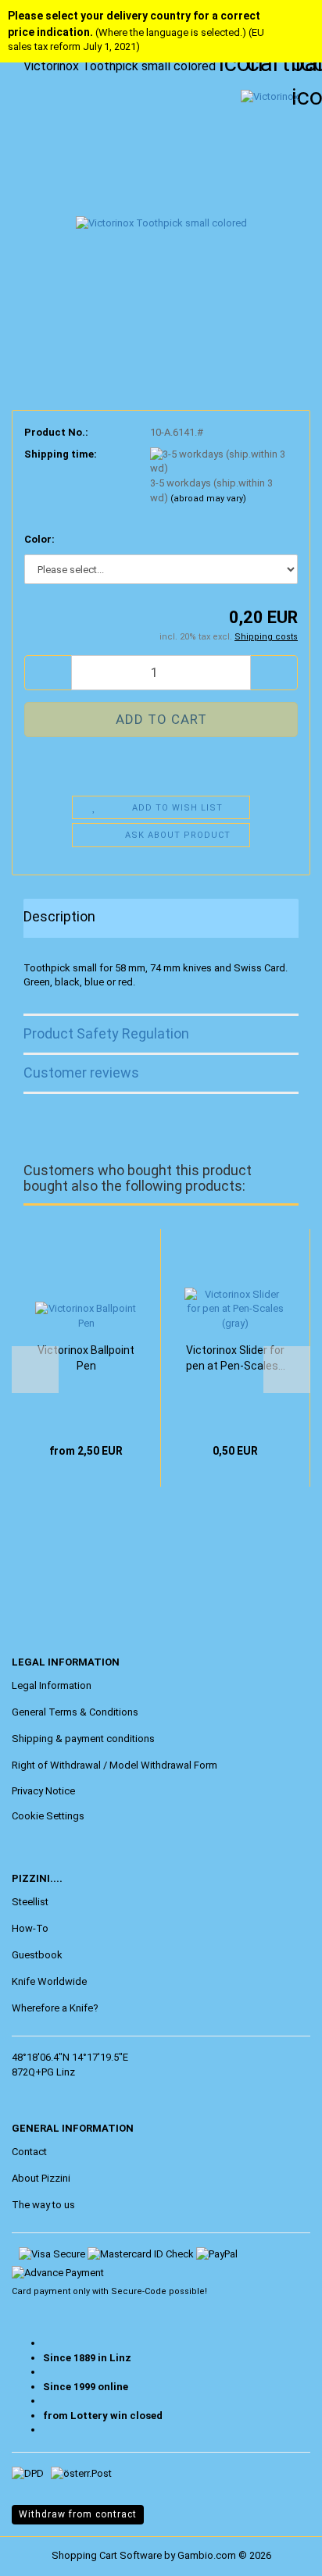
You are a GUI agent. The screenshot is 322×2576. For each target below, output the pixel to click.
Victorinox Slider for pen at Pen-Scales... (236, 1358)
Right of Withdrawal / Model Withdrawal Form (114, 1765)
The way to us (43, 2205)
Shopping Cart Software (107, 2555)
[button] (48, 673)
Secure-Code (139, 2291)
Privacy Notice (43, 1791)
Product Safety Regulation (106, 1033)
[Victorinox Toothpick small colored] (161, 206)
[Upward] (43, 2553)
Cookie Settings (48, 1816)
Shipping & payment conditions (83, 1739)
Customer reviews (81, 1072)
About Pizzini (41, 2178)
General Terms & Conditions (75, 1712)
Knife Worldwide (49, 1981)
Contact (29, 2152)
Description (59, 916)
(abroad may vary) (208, 499)
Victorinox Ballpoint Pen (86, 1358)
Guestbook (37, 1955)
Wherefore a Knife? (55, 2008)
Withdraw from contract (78, 2514)
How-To (30, 1928)
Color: (39, 539)
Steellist (30, 1902)
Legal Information (52, 1685)
